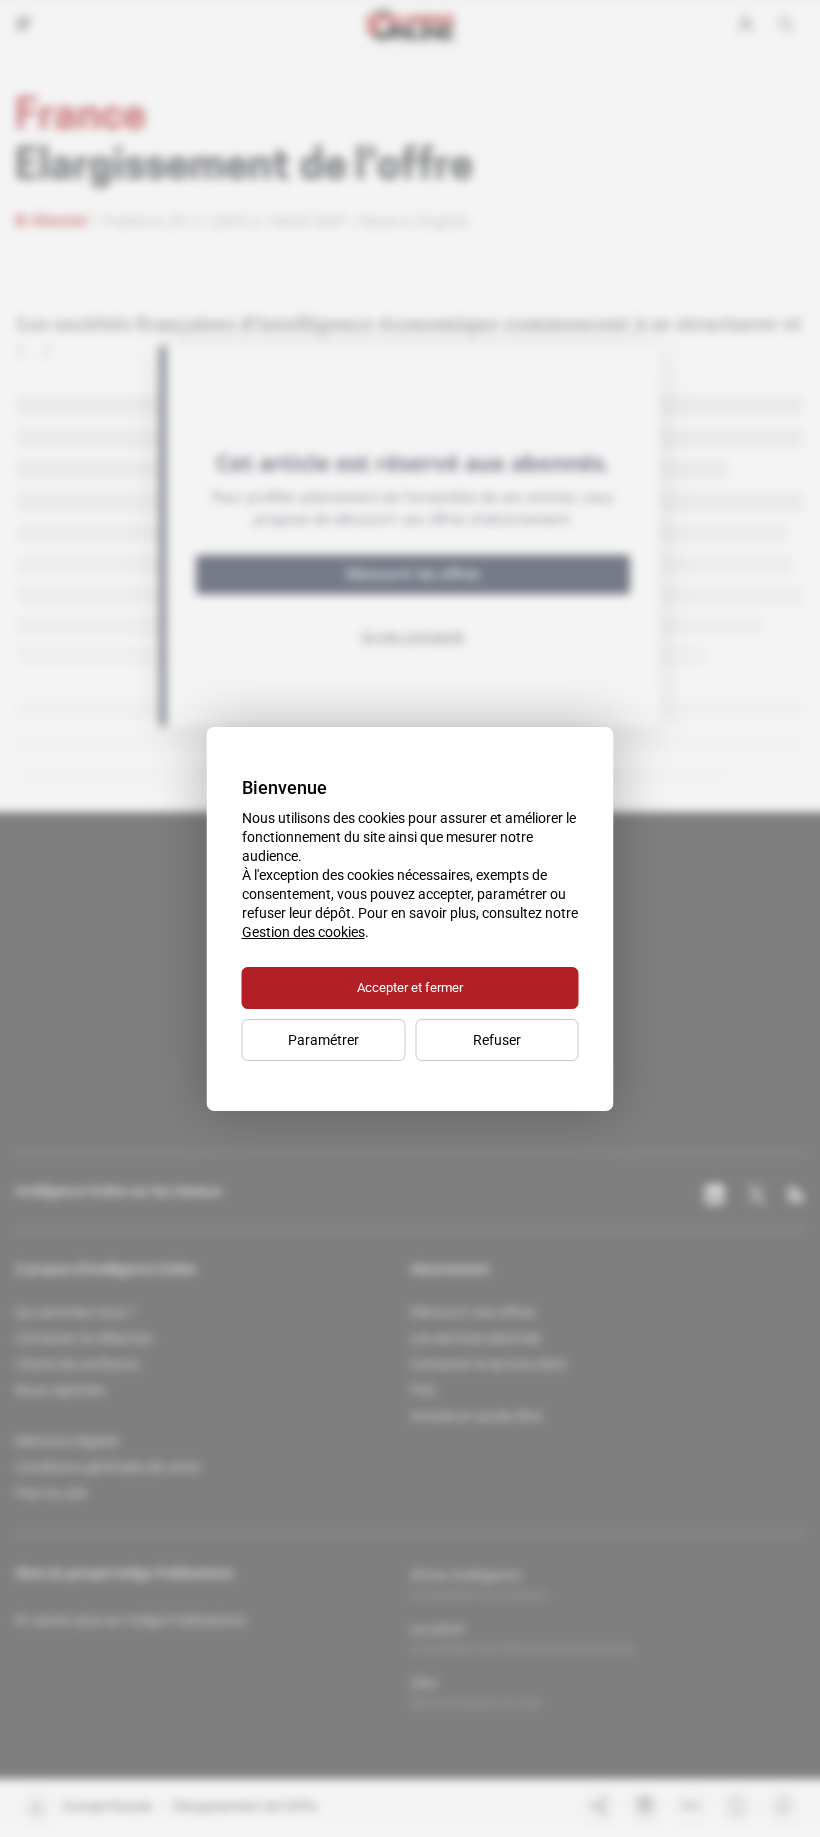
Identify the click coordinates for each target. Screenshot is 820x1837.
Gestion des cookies (303, 932)
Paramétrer (323, 1040)
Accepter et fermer (410, 987)
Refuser (497, 1040)
